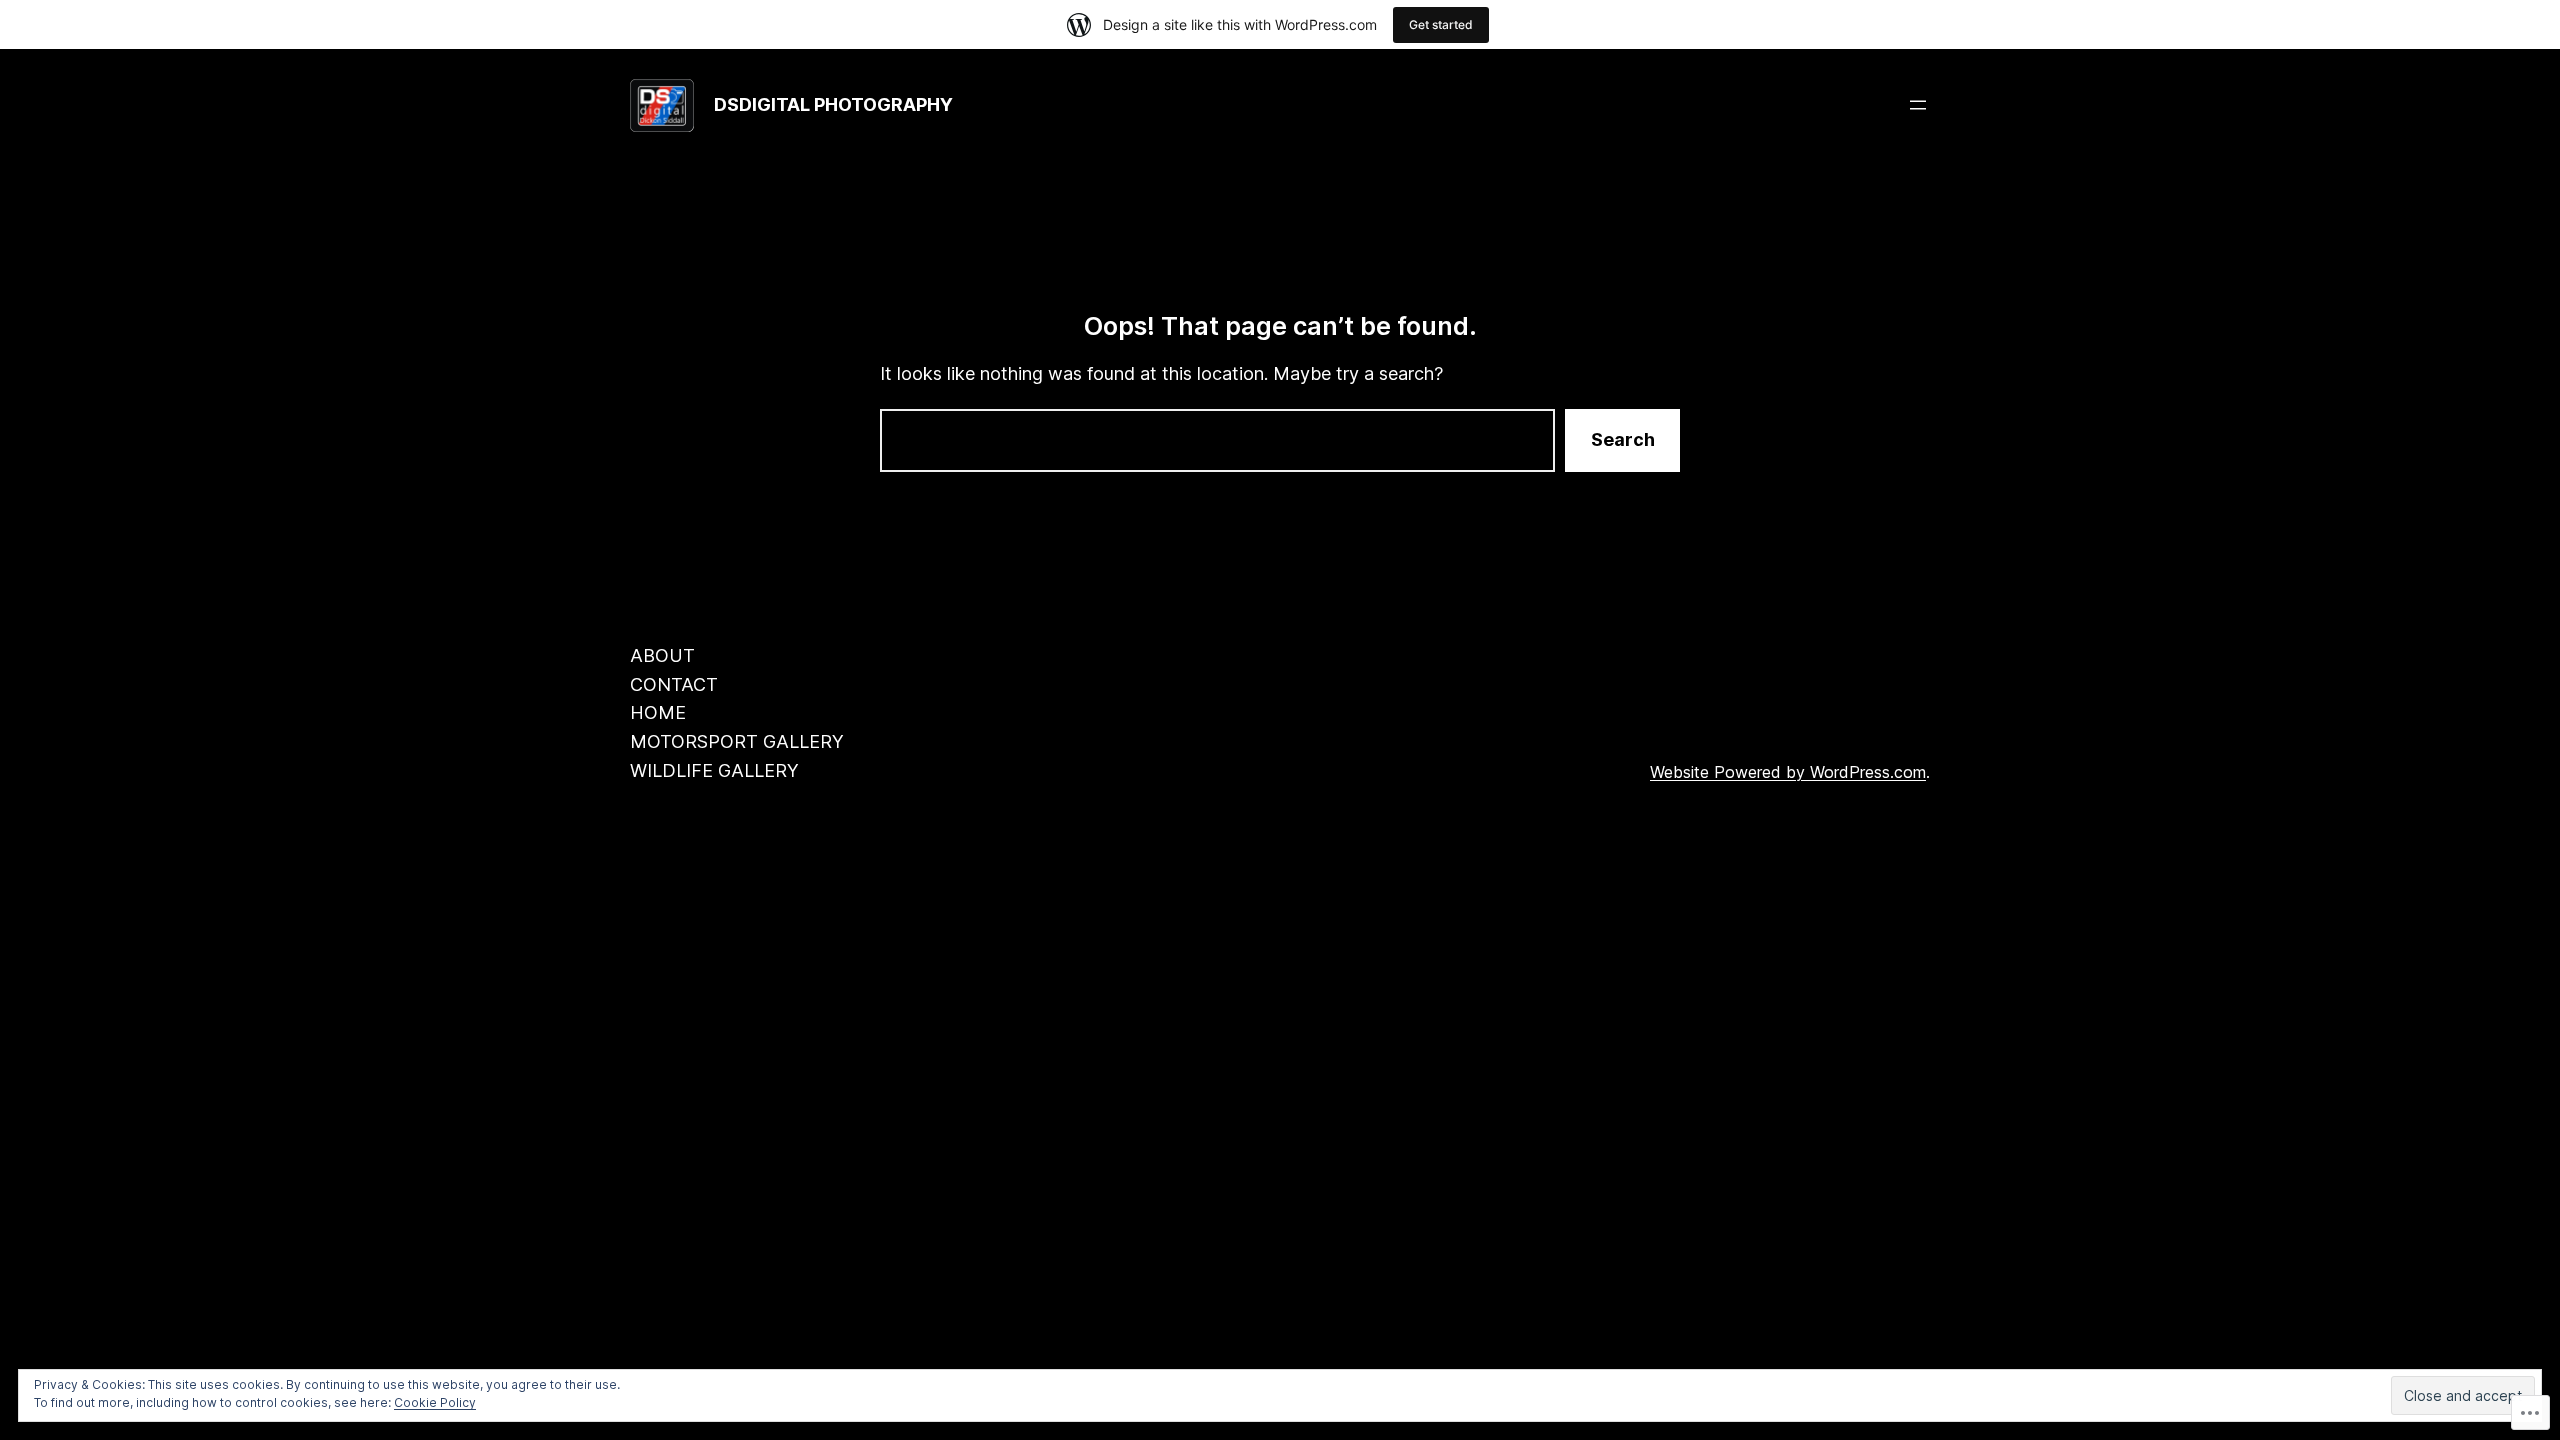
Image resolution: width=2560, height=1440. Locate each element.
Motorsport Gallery (737, 741)
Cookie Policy (435, 1402)
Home (658, 712)
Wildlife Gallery (714, 770)
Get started (1441, 24)
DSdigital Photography (833, 104)
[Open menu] (1918, 105)
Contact (674, 684)
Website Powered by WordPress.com (1788, 772)
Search (1623, 439)
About (662, 655)
